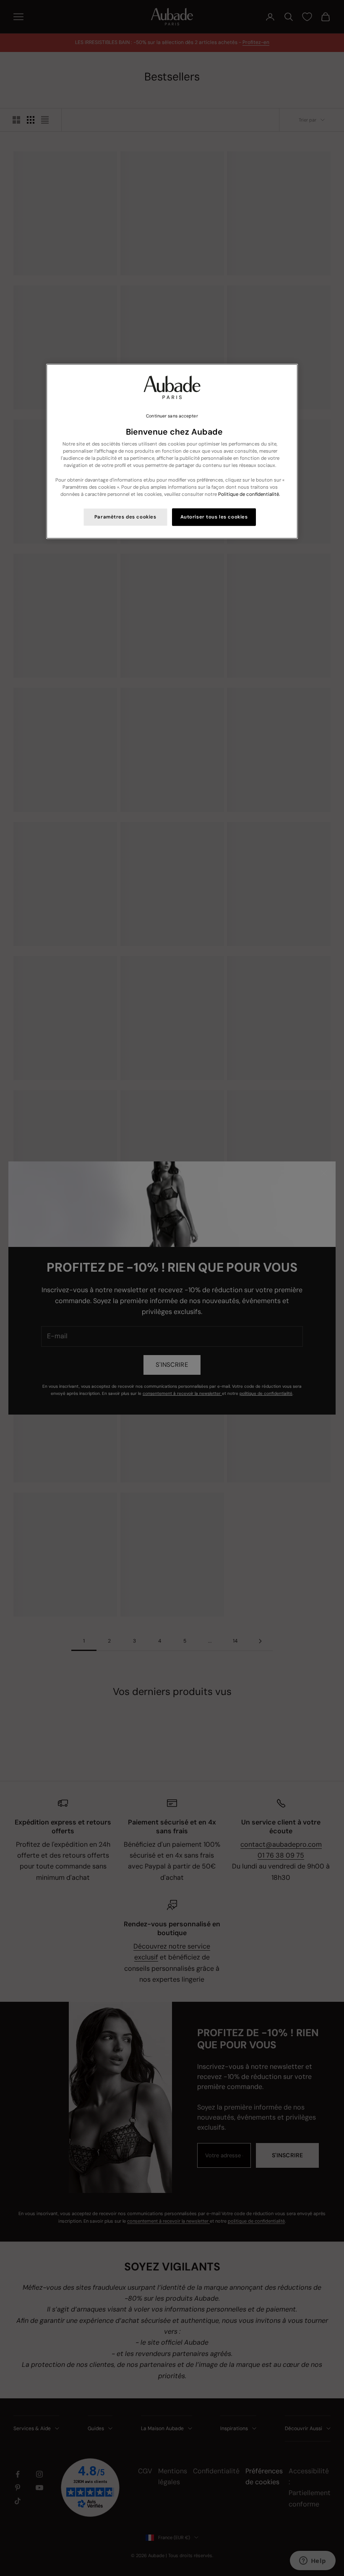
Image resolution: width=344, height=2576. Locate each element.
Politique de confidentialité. (249, 494)
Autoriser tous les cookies (214, 517)
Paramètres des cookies (125, 517)
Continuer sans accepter (172, 416)
